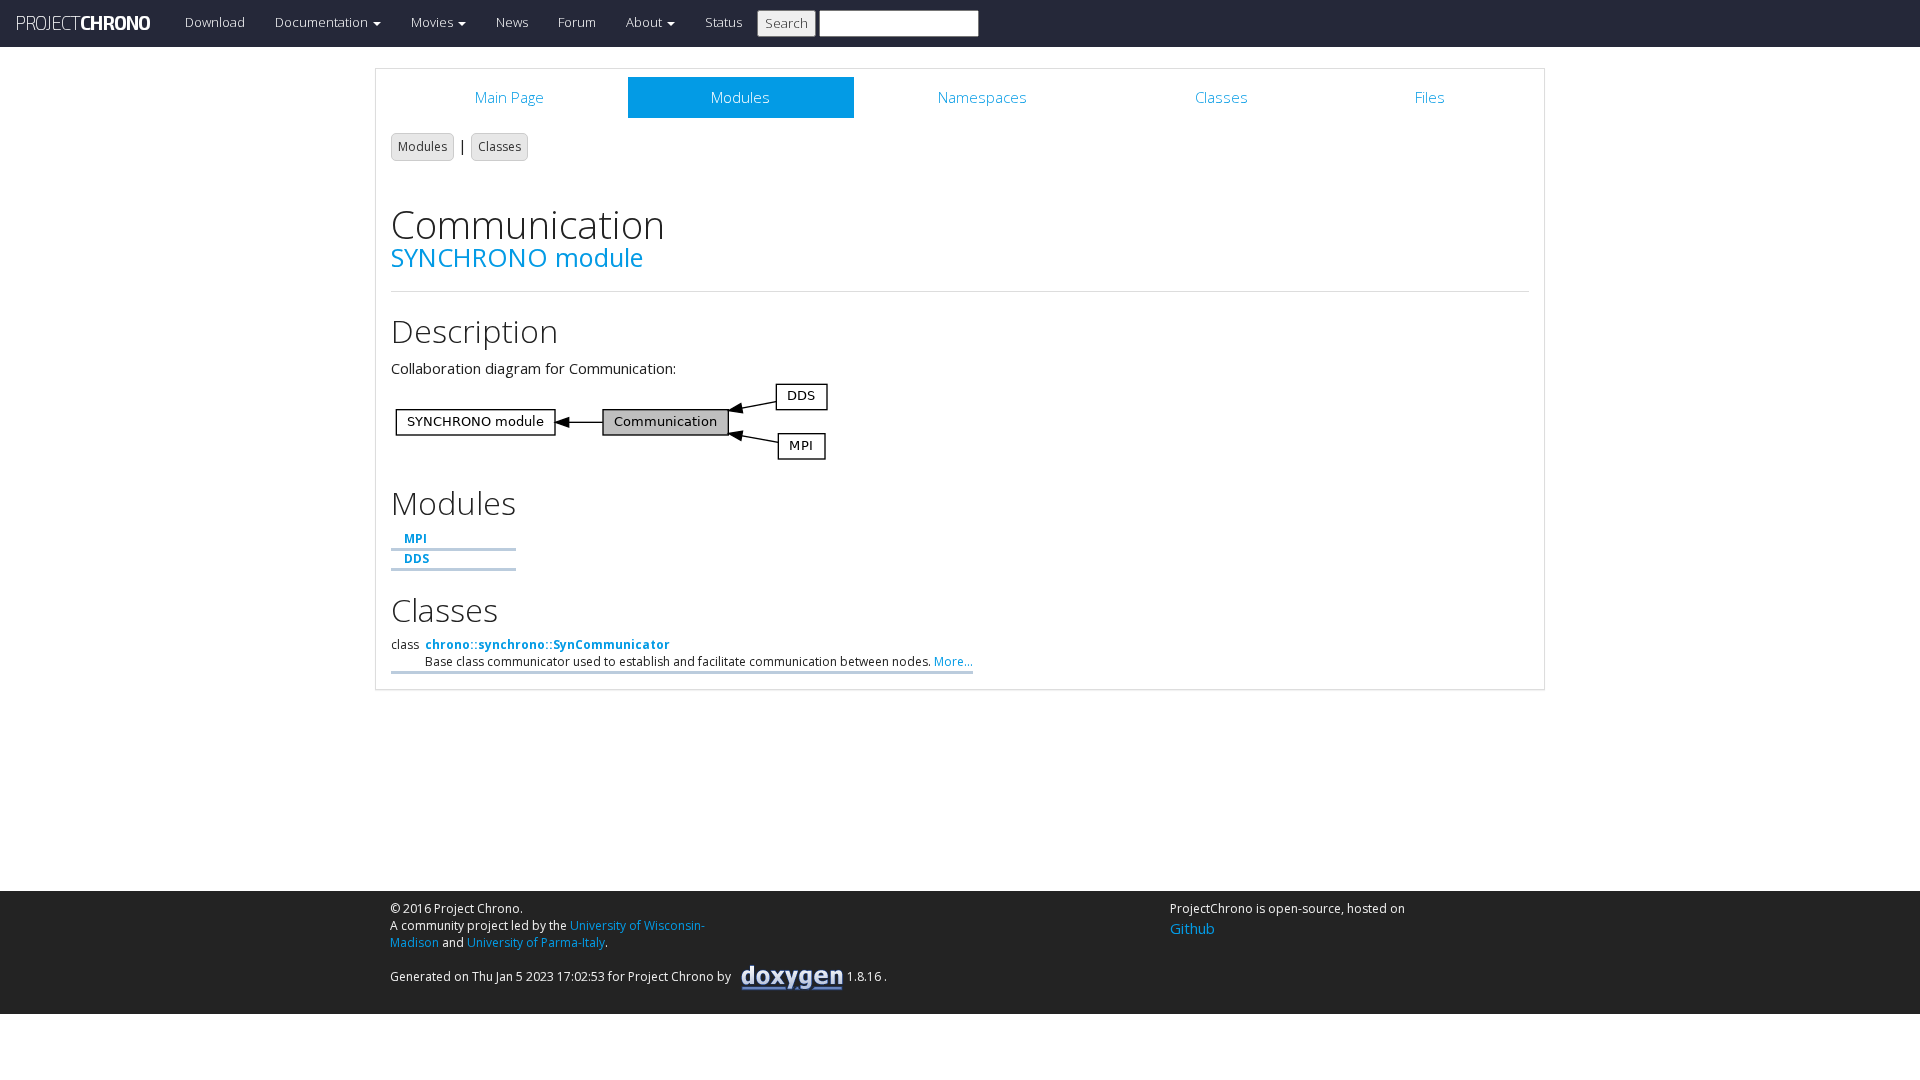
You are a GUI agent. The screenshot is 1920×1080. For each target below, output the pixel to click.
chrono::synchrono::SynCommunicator (547, 644)
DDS (416, 558)
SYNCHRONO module (517, 257)
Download (215, 22)
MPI (415, 538)
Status (723, 22)
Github (1192, 928)
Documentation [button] (323, 22)
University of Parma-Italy (536, 942)
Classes (499, 146)
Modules (422, 146)
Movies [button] (433, 22)
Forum (577, 22)
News (512, 22)
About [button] (645, 22)
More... (953, 661)
